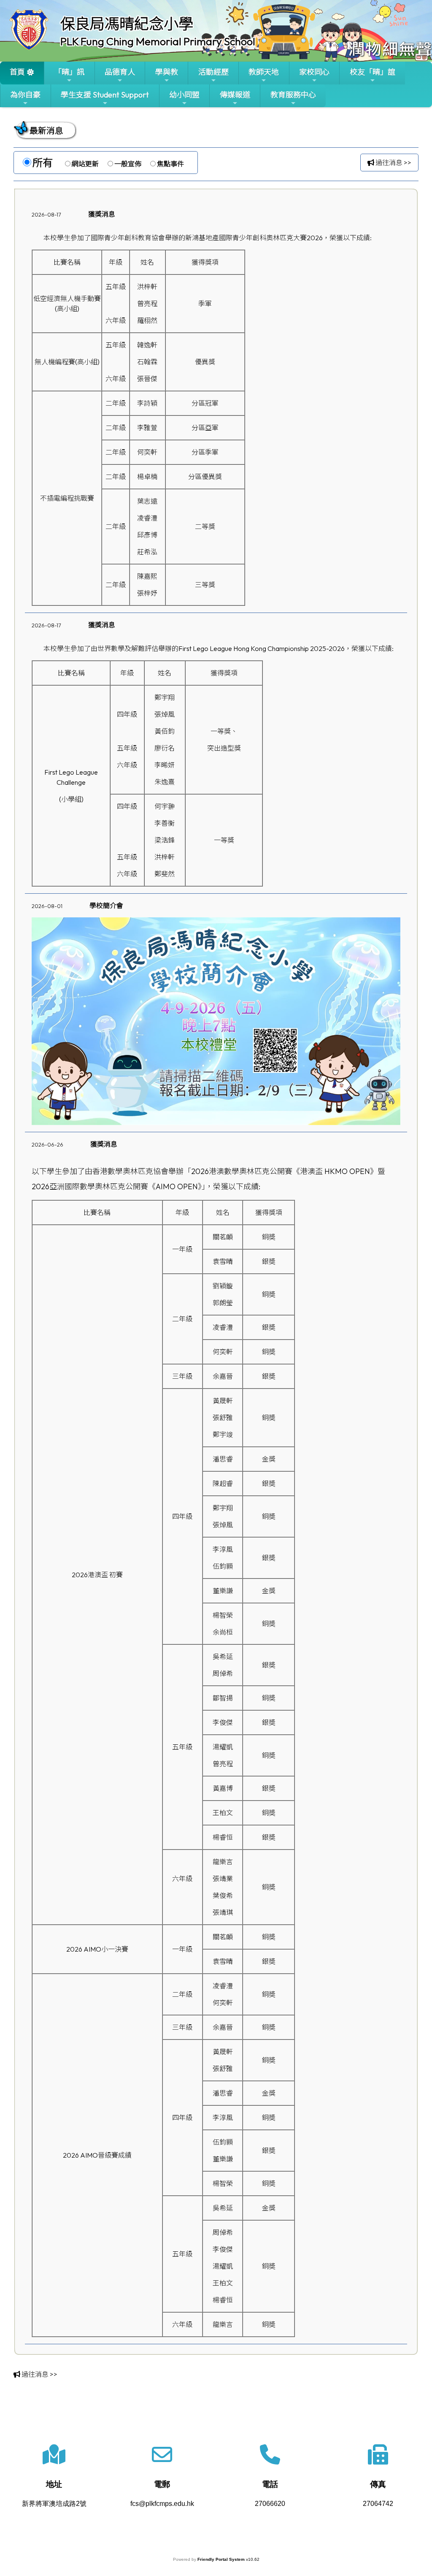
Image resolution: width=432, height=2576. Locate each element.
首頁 (17, 72)
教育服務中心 (293, 95)
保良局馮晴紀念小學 (127, 24)
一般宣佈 (128, 164)
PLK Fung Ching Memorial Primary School (158, 41)
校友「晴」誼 (373, 72)
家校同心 (314, 72)
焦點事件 (170, 164)
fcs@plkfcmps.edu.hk (162, 2504)
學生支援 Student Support (105, 95)
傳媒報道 (235, 95)
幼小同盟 (184, 95)
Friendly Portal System (222, 2559)
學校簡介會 (106, 906)
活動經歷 (213, 72)
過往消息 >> (393, 163)
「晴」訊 (69, 72)
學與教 (167, 72)
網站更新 (85, 164)
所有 (43, 163)
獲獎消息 (102, 214)
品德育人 (120, 72)
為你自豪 (25, 95)
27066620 (270, 2504)
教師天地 (264, 72)
